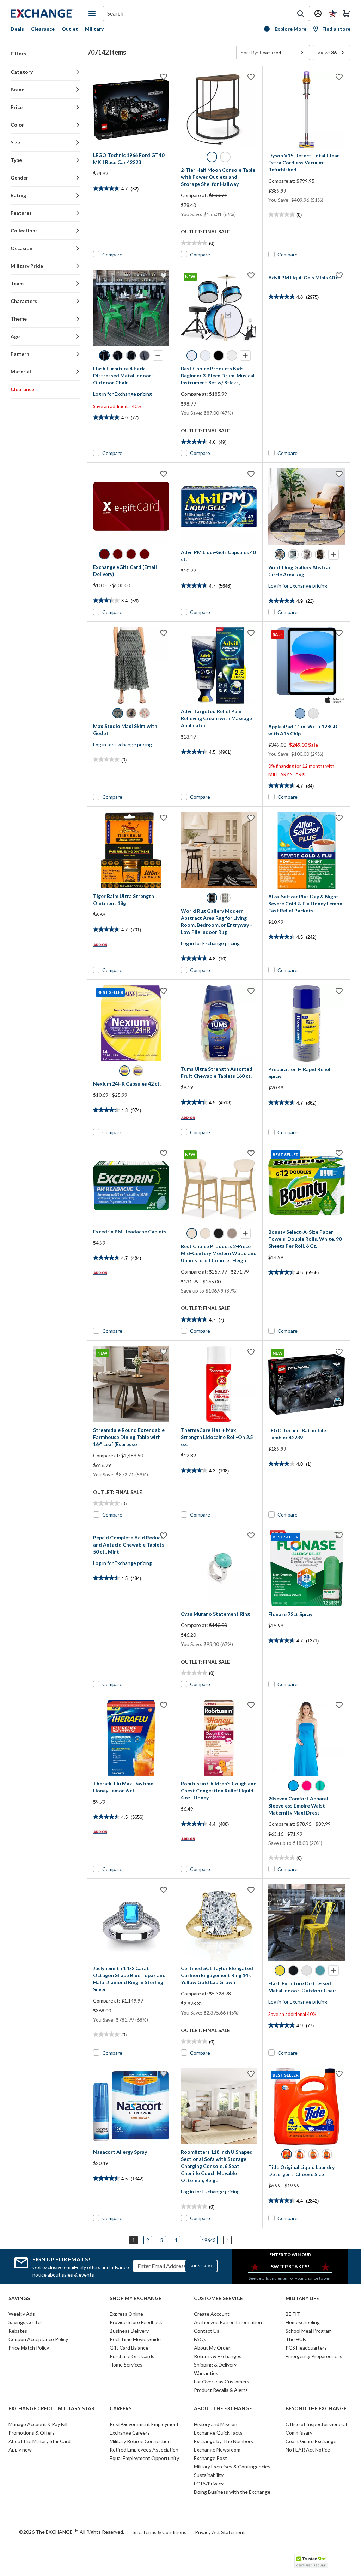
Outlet (70, 29)
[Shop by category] (93, 13)
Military (94, 29)
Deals (17, 29)
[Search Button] (301, 14)
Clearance (43, 29)
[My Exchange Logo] (50, 13)
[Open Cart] (347, 13)
